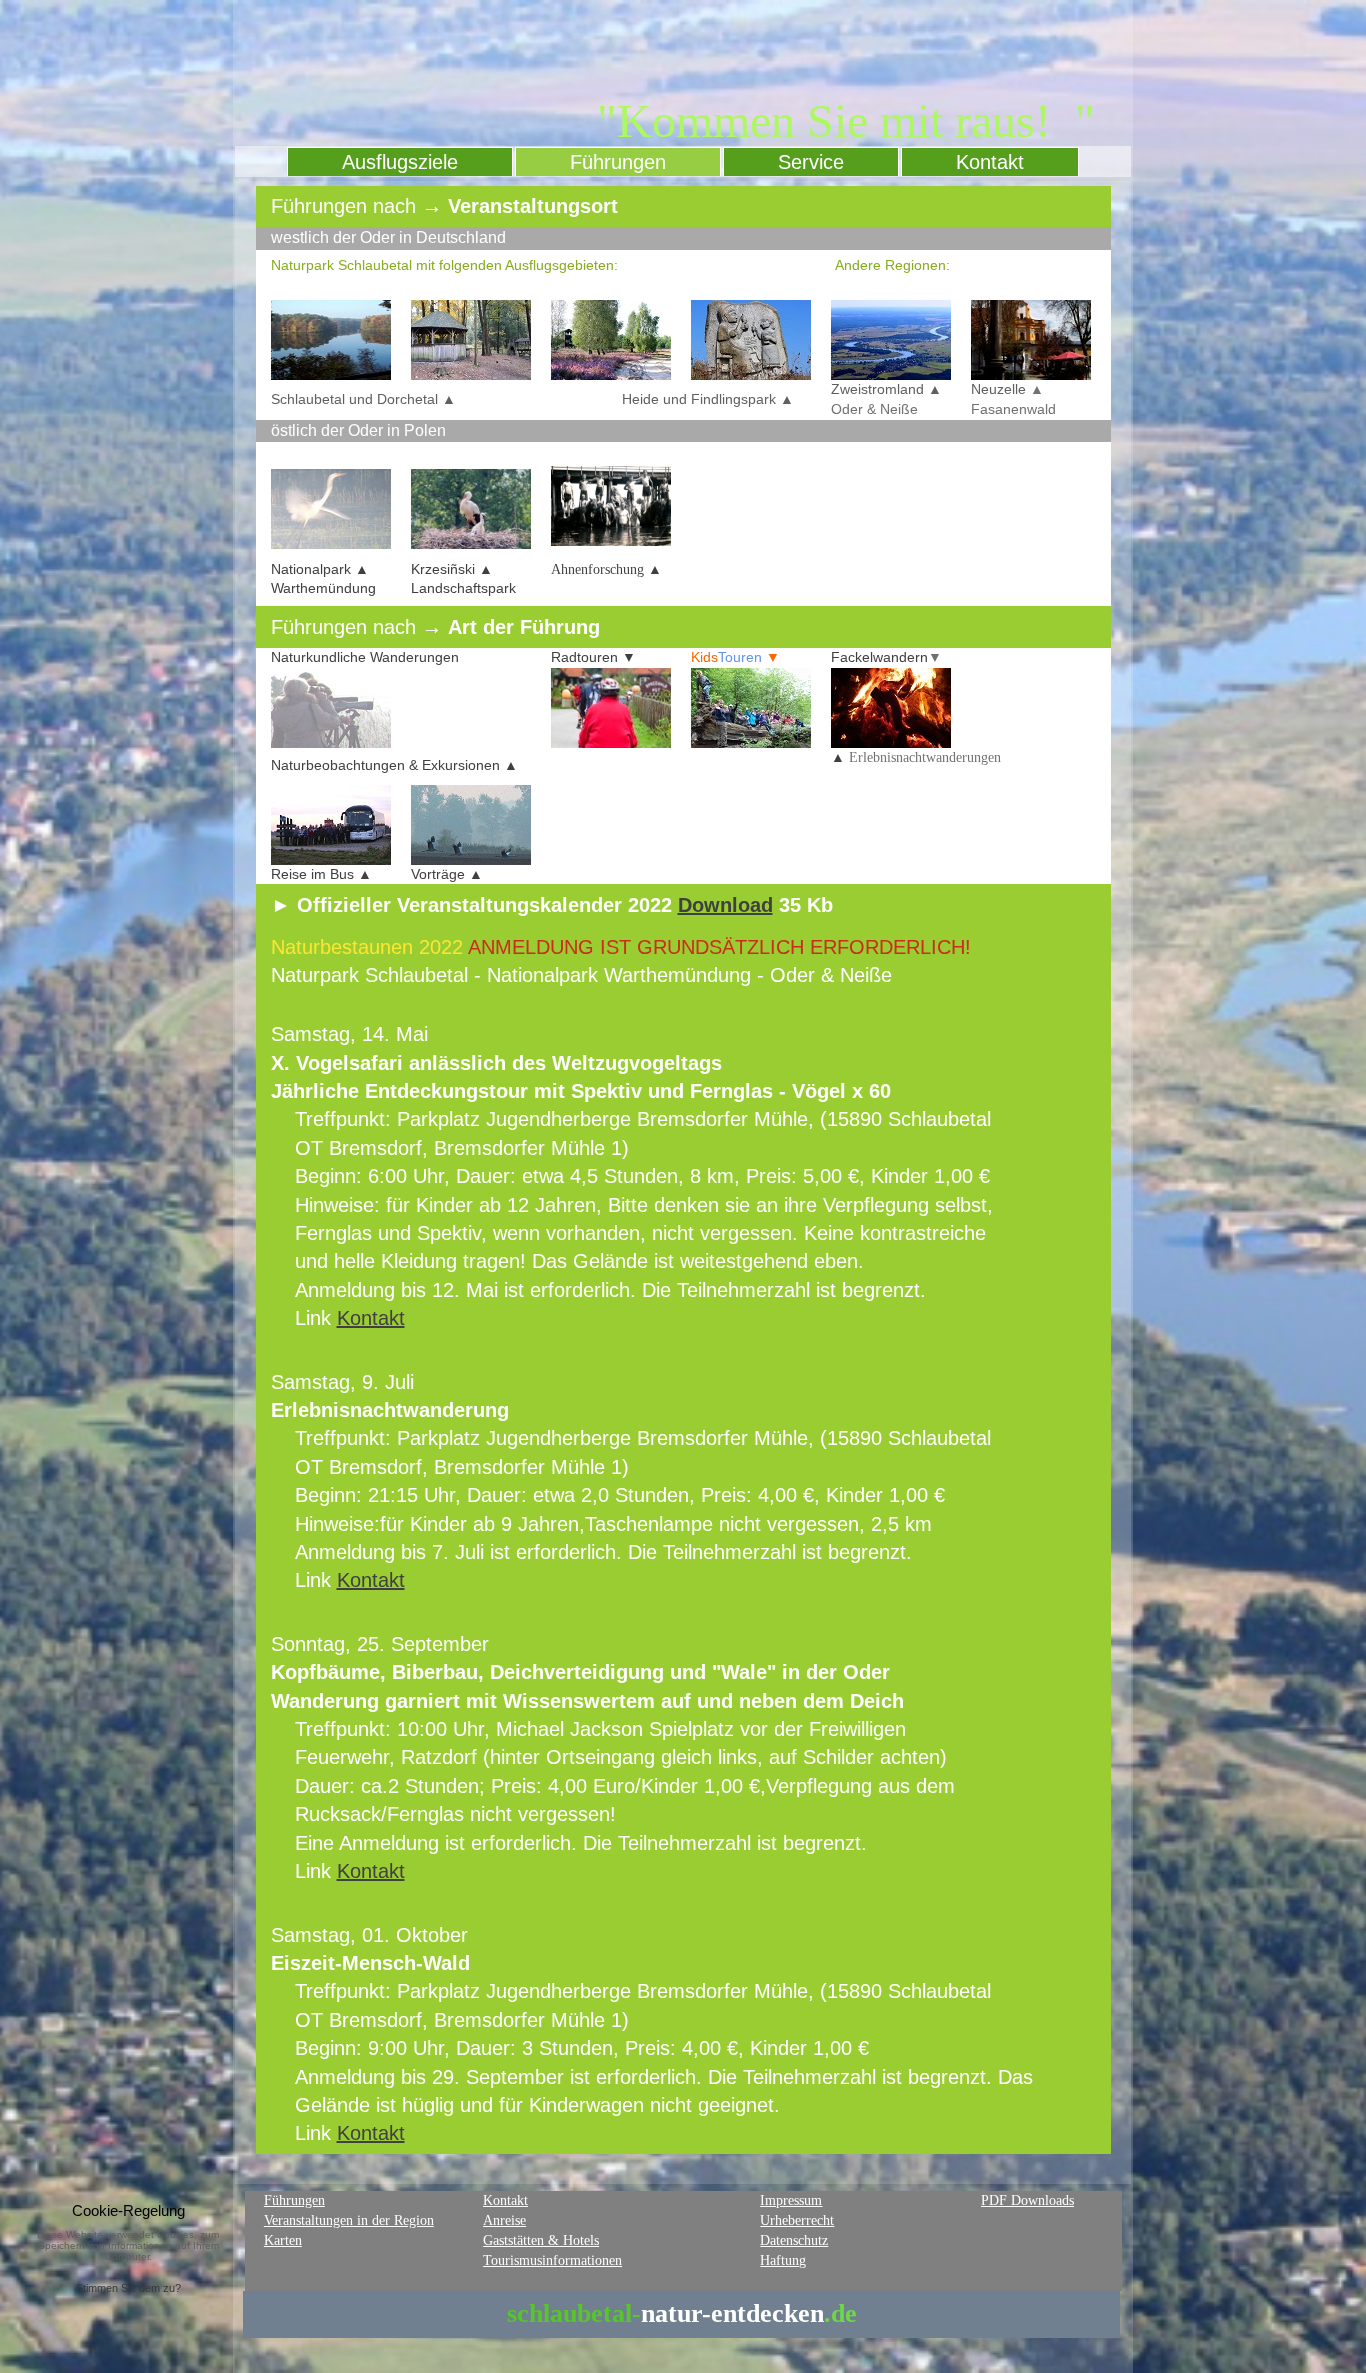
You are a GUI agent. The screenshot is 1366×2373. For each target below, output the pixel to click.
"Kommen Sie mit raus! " (846, 120)
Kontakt (371, 1318)
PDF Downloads (1027, 2200)
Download (725, 905)
